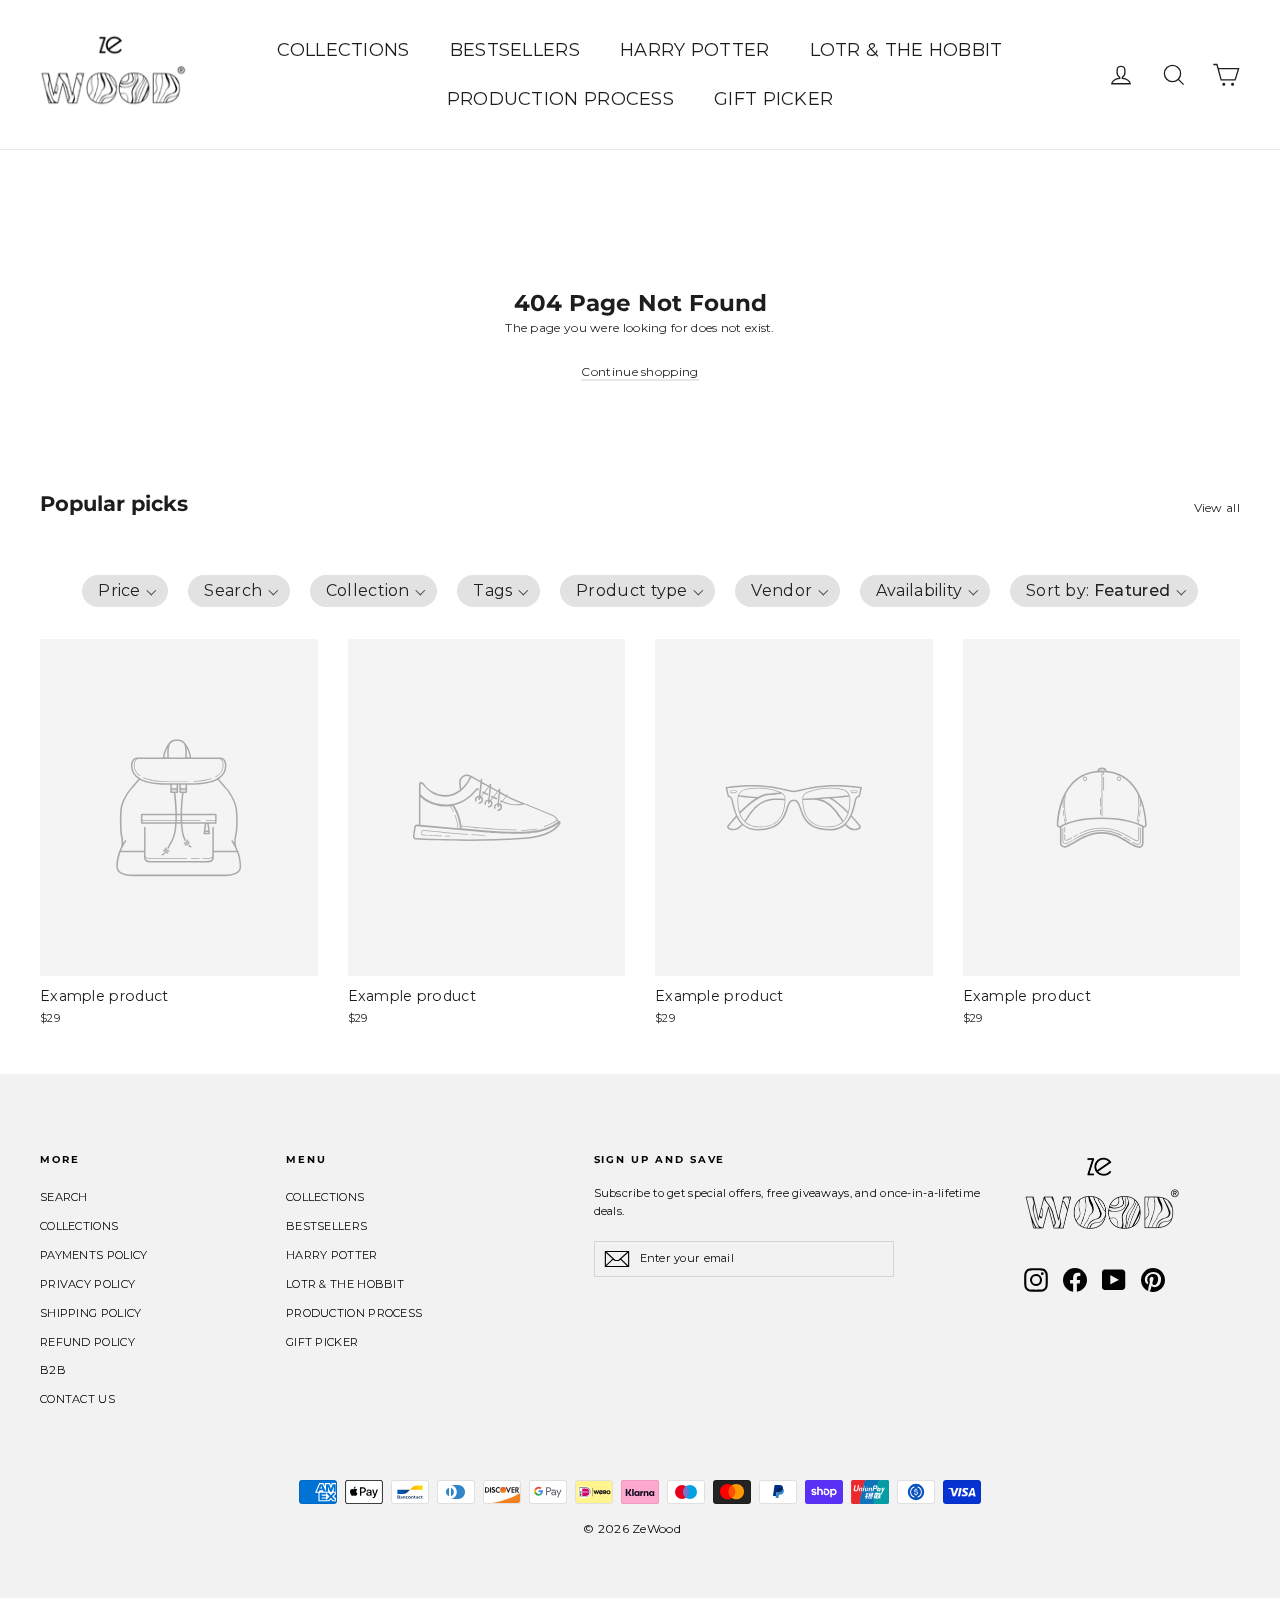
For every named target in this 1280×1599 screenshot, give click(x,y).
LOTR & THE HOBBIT (906, 50)
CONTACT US (77, 1399)
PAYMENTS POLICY (94, 1255)
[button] (125, 591)
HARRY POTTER (695, 50)
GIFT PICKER (773, 99)
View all (1217, 507)
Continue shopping (639, 371)
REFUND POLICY (87, 1342)
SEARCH (64, 1197)
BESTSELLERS (515, 50)
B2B (53, 1370)
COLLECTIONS (343, 50)
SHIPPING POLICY (91, 1313)
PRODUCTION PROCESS (560, 99)
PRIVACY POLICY (87, 1284)
